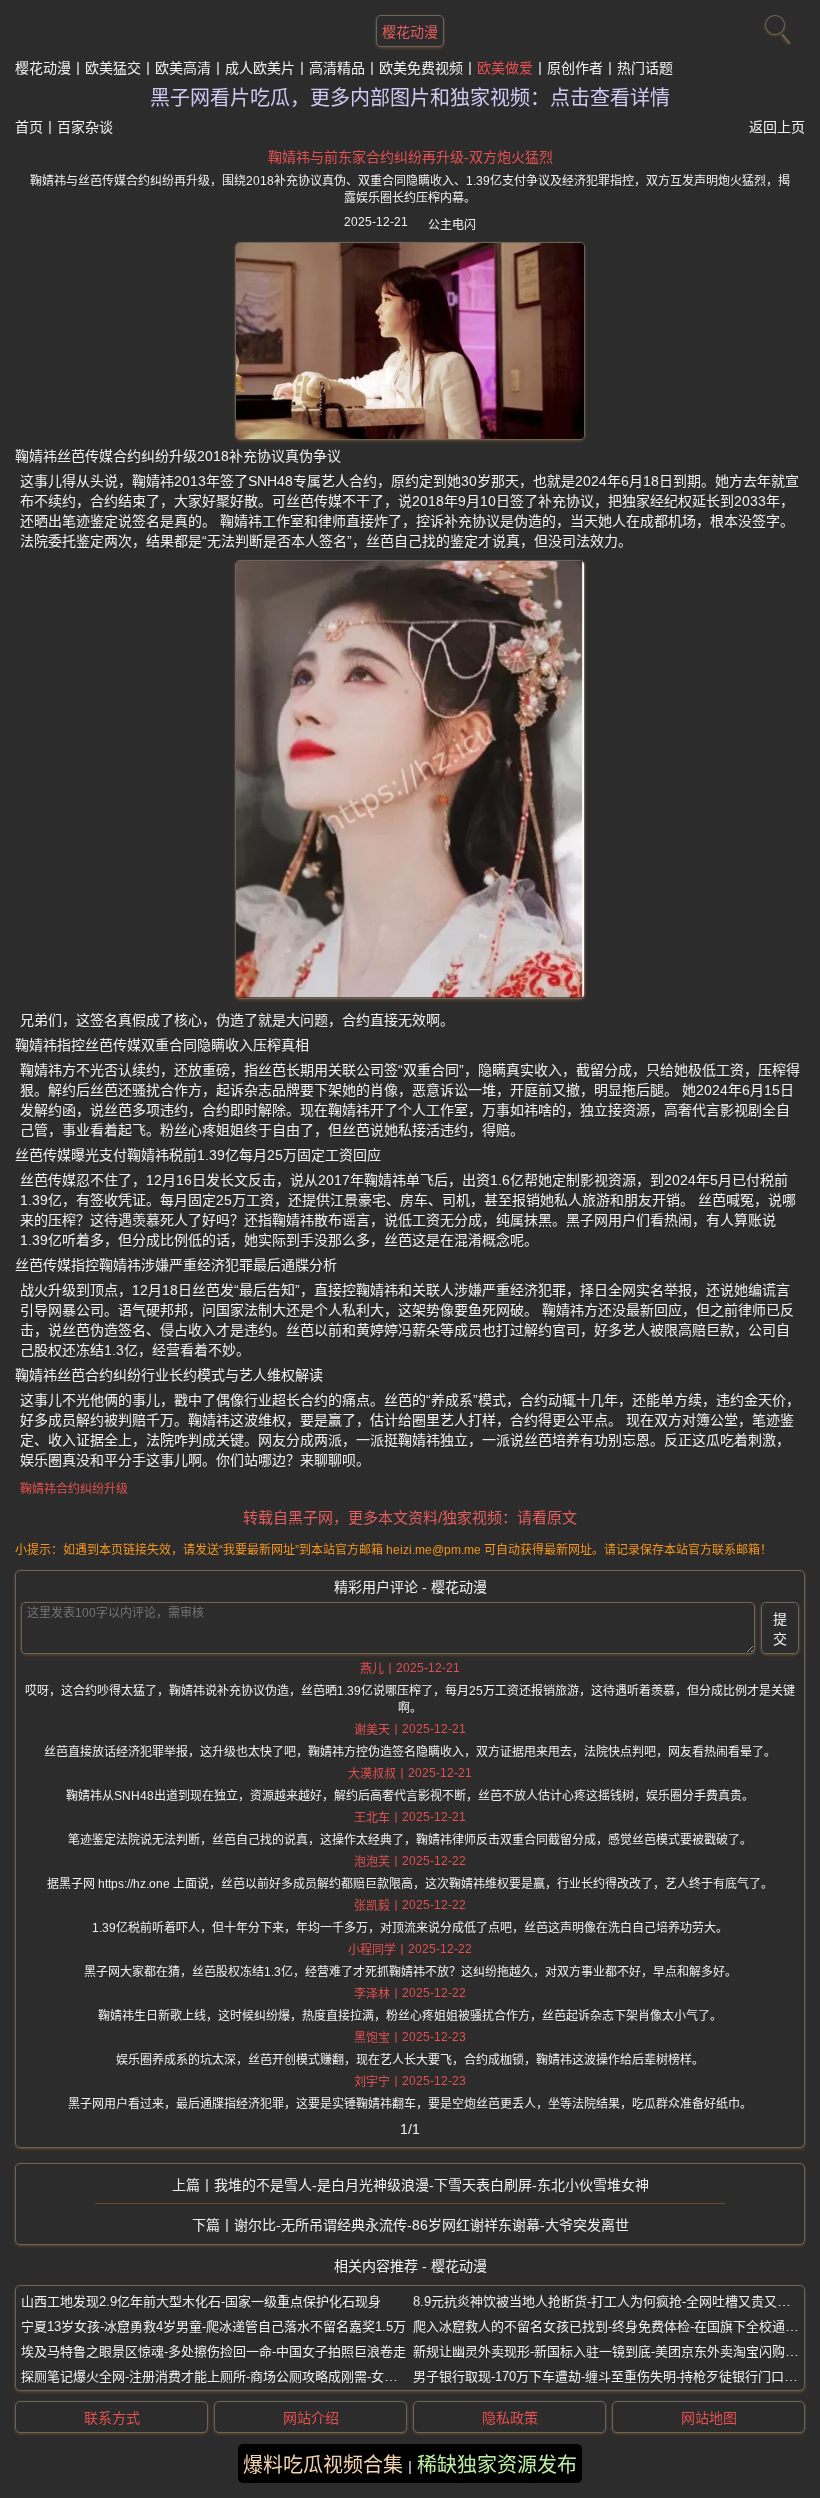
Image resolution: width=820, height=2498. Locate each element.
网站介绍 (311, 2418)
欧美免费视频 (421, 68)
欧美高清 (183, 68)
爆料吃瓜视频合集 (323, 2465)
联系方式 (112, 2418)
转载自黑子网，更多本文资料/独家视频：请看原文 (410, 1517)
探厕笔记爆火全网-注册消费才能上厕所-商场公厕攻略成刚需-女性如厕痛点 (235, 2376)
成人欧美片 (260, 68)
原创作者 (575, 68)
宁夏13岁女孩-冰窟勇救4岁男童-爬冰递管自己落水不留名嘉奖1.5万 (213, 2326)
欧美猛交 (113, 68)
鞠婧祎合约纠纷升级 (74, 1489)
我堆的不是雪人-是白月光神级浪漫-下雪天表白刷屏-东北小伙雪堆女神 (431, 2185)
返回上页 (777, 127)
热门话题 (645, 68)
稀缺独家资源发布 (497, 2465)
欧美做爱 (505, 68)
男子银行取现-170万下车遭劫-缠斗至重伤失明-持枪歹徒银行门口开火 (611, 2376)
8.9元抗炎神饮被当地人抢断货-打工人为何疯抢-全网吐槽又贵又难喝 (608, 2301)
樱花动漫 (410, 32)
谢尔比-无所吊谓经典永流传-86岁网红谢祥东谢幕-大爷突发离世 (431, 2225)
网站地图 (709, 2418)
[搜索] (775, 25)
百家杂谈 (85, 127)
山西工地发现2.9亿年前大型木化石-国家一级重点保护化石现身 (201, 2301)
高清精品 (337, 68)
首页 (29, 127)
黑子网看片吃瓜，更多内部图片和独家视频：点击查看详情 (410, 98)
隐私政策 (510, 2418)
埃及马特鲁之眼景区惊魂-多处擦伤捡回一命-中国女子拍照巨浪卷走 (213, 2351)
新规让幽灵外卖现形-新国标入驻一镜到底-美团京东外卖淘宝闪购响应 (612, 2351)
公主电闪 (452, 225)
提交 (780, 1629)
